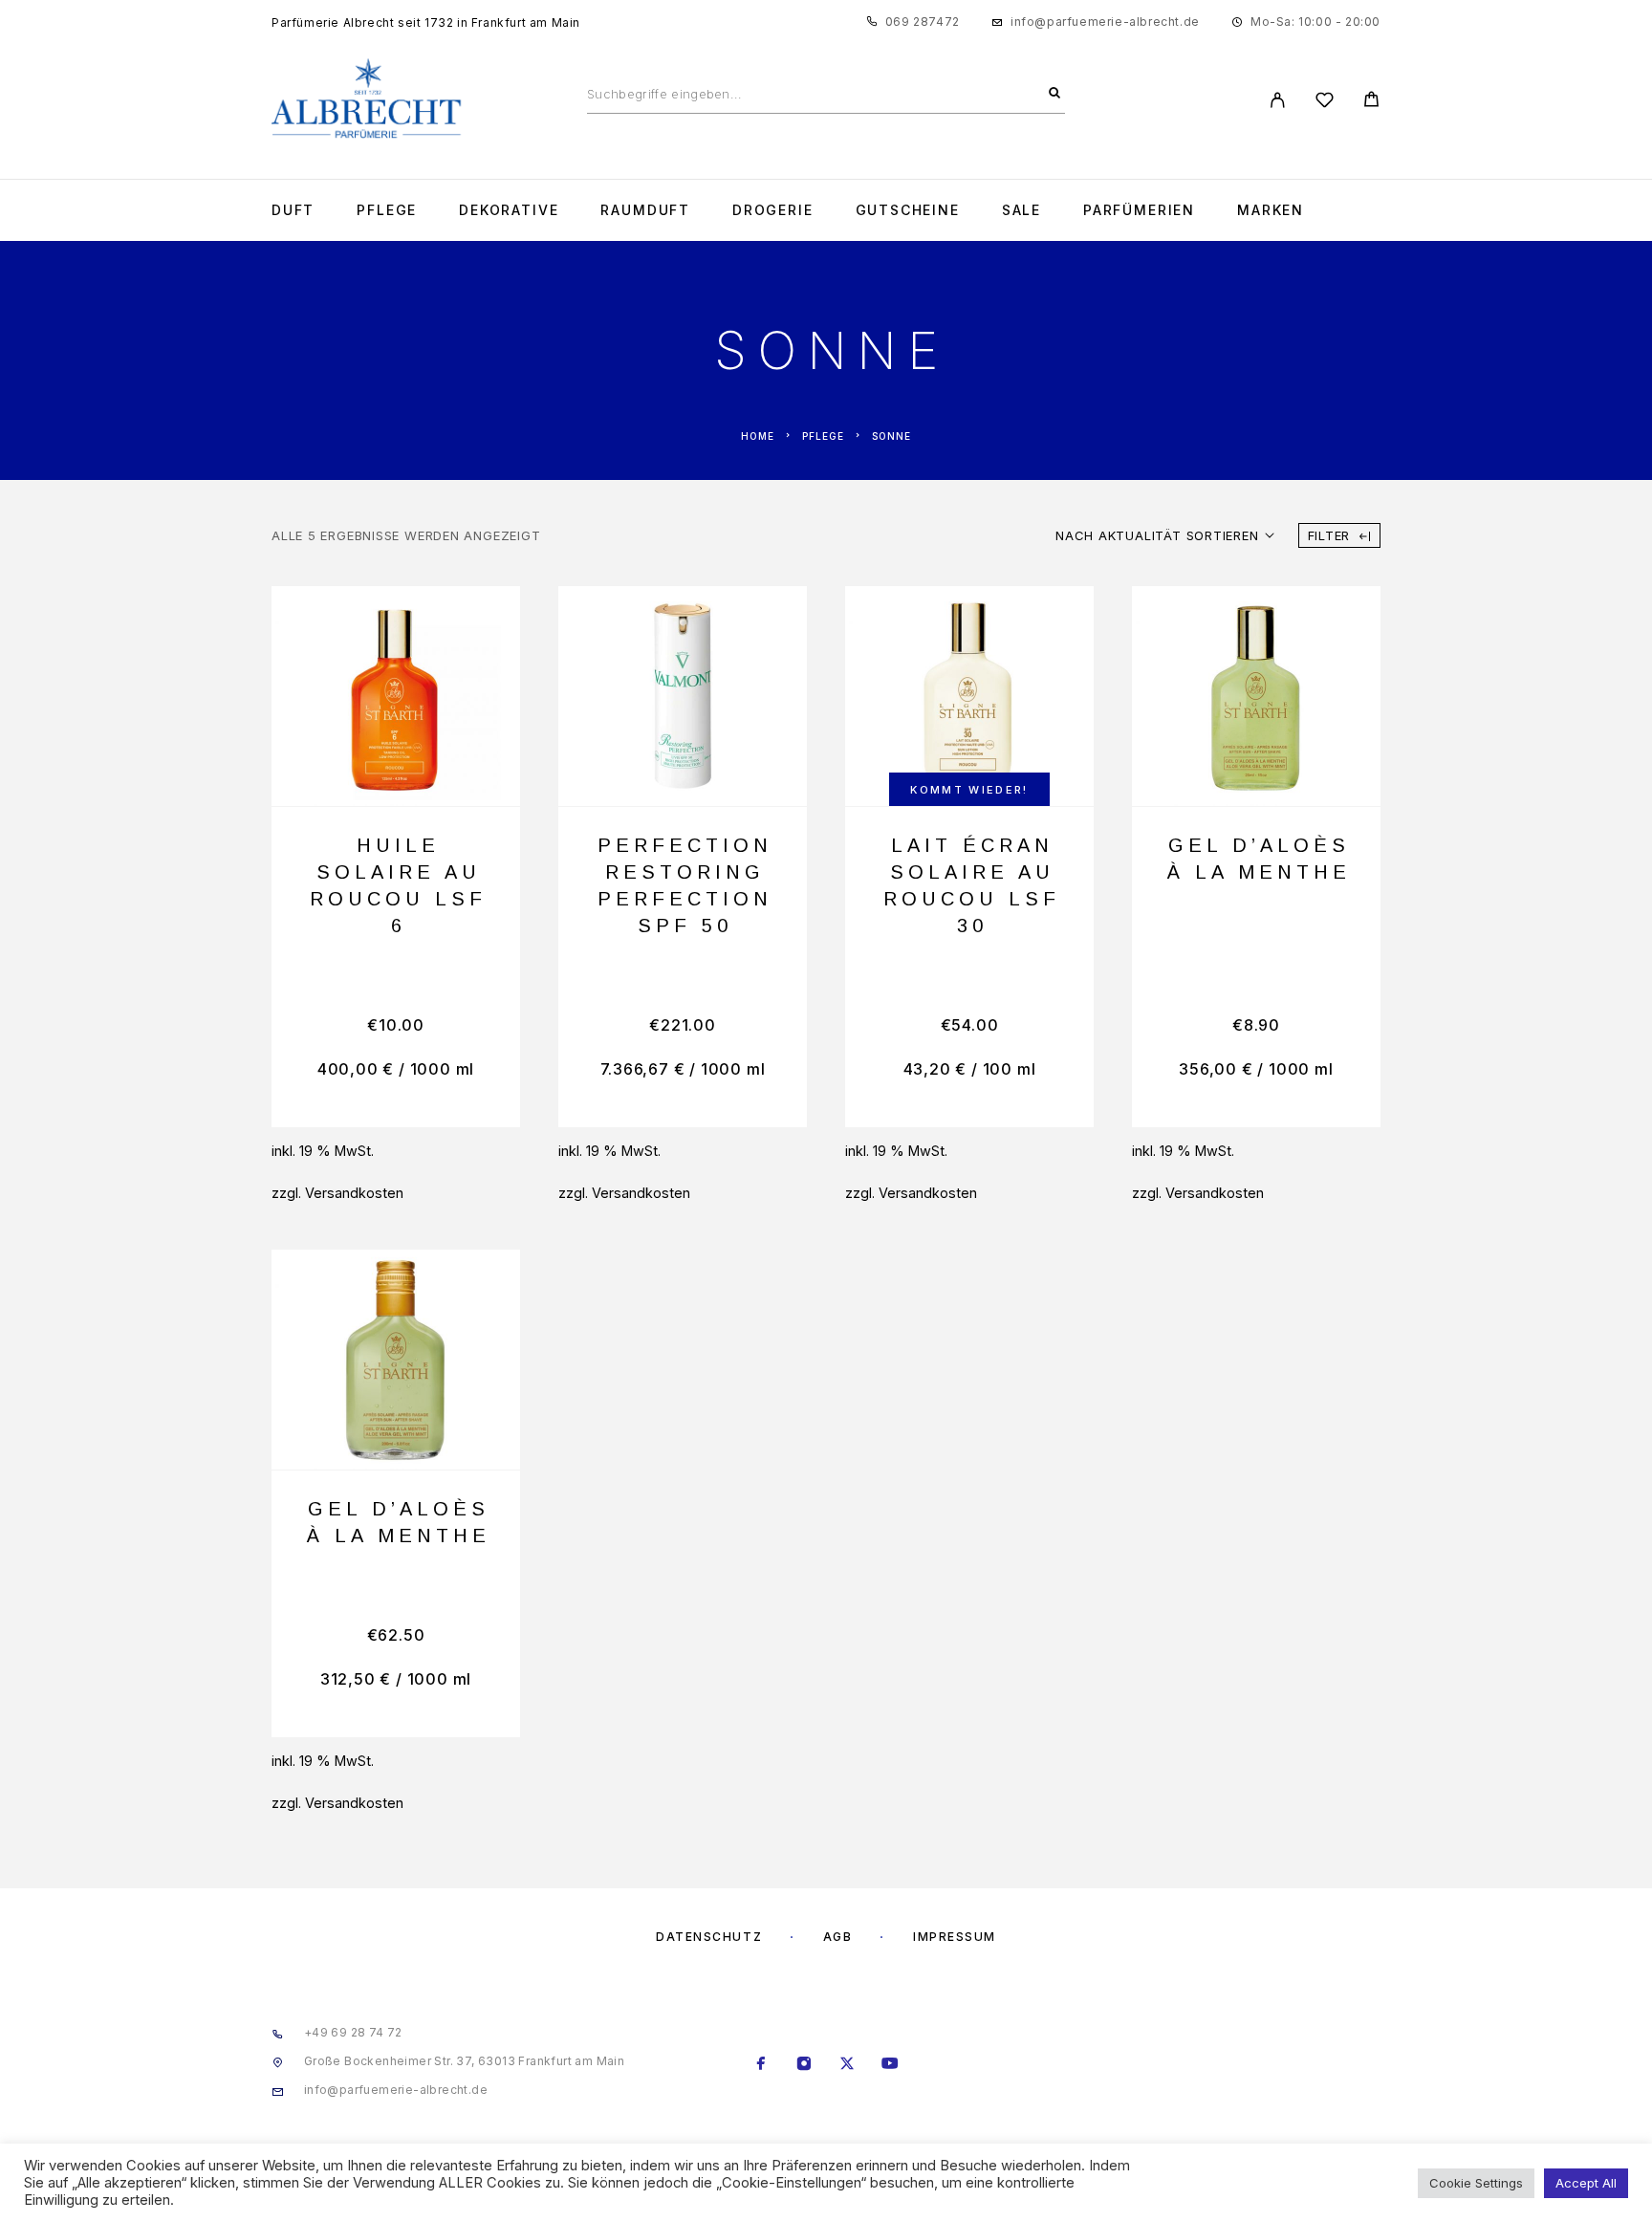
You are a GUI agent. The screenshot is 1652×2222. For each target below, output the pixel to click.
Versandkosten (354, 1193)
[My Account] (1278, 100)
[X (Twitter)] (848, 2065)
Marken (1271, 210)
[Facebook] (761, 2065)
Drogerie (773, 210)
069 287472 (923, 22)
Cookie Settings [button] (1476, 2183)
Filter (1329, 535)
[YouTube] (891, 2065)
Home (758, 436)
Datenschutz (709, 1937)
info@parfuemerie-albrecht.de (1105, 22)
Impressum (955, 1937)
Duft (293, 210)
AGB (838, 1937)
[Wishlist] (1325, 103)
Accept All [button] (1586, 2183)
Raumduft (645, 210)
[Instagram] (804, 2065)
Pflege (387, 210)
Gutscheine (908, 210)
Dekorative (509, 210)
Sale (1022, 210)
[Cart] (1371, 102)
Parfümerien (1139, 210)
